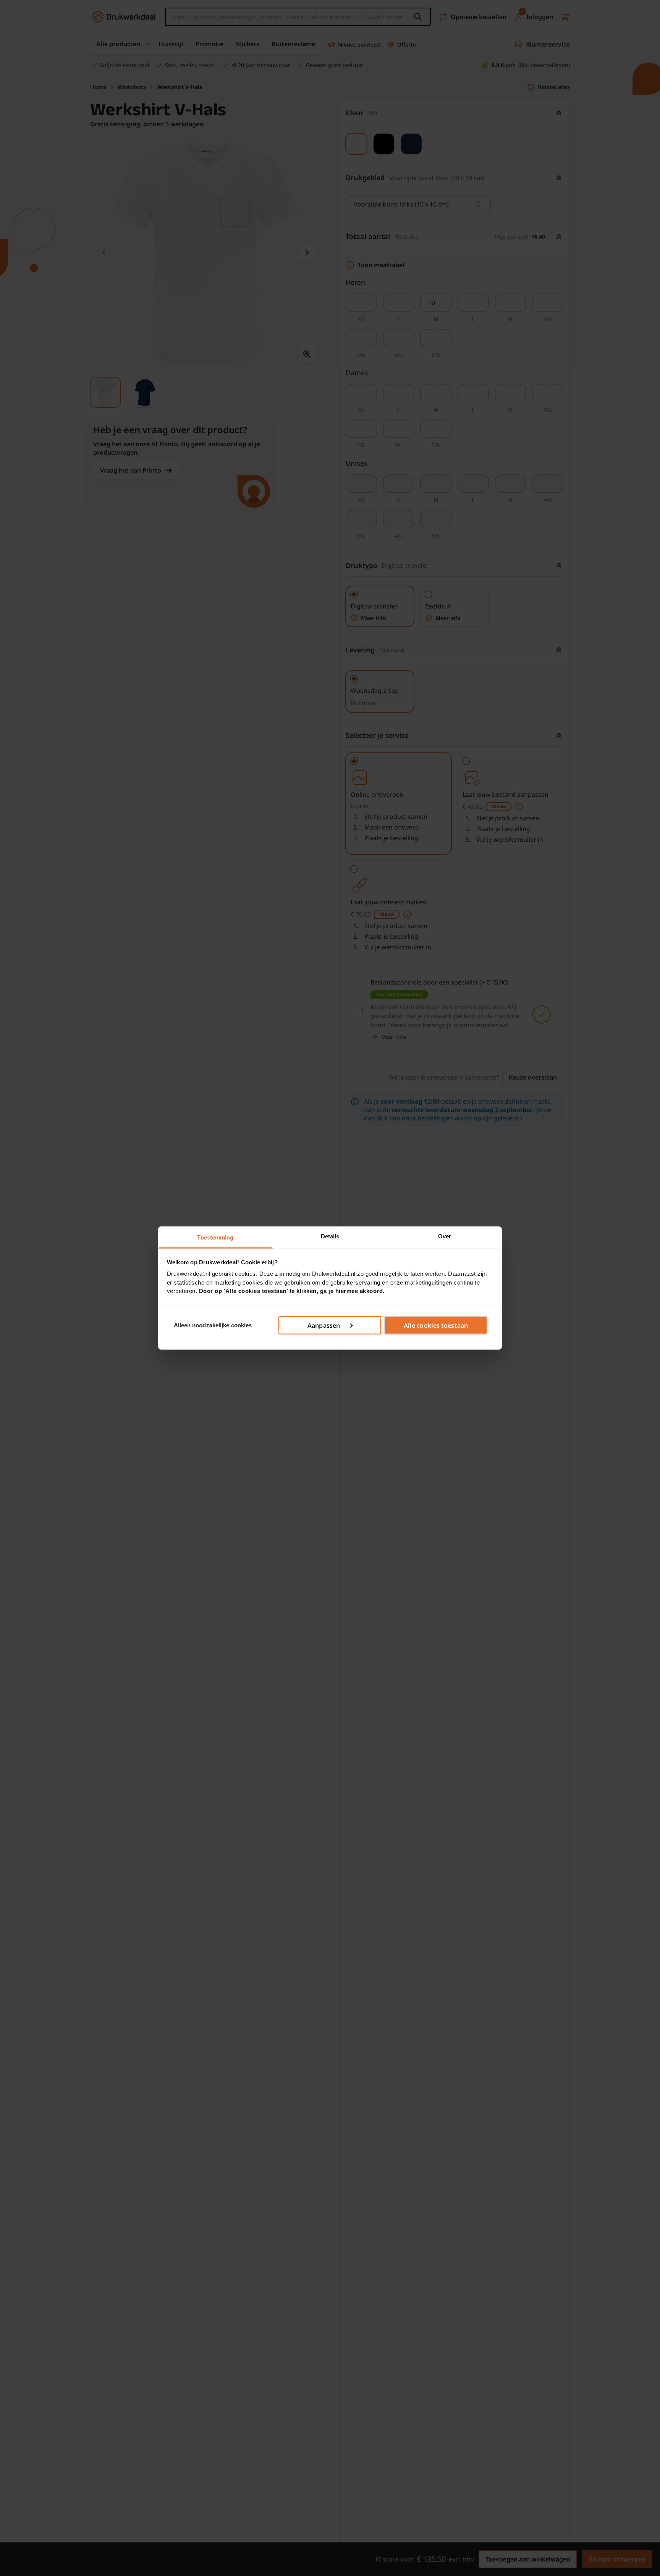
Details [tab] (330, 1236)
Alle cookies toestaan (436, 1325)
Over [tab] (445, 1236)
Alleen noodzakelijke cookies (213, 1325)
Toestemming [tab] (215, 1237)
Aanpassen (324, 1325)
